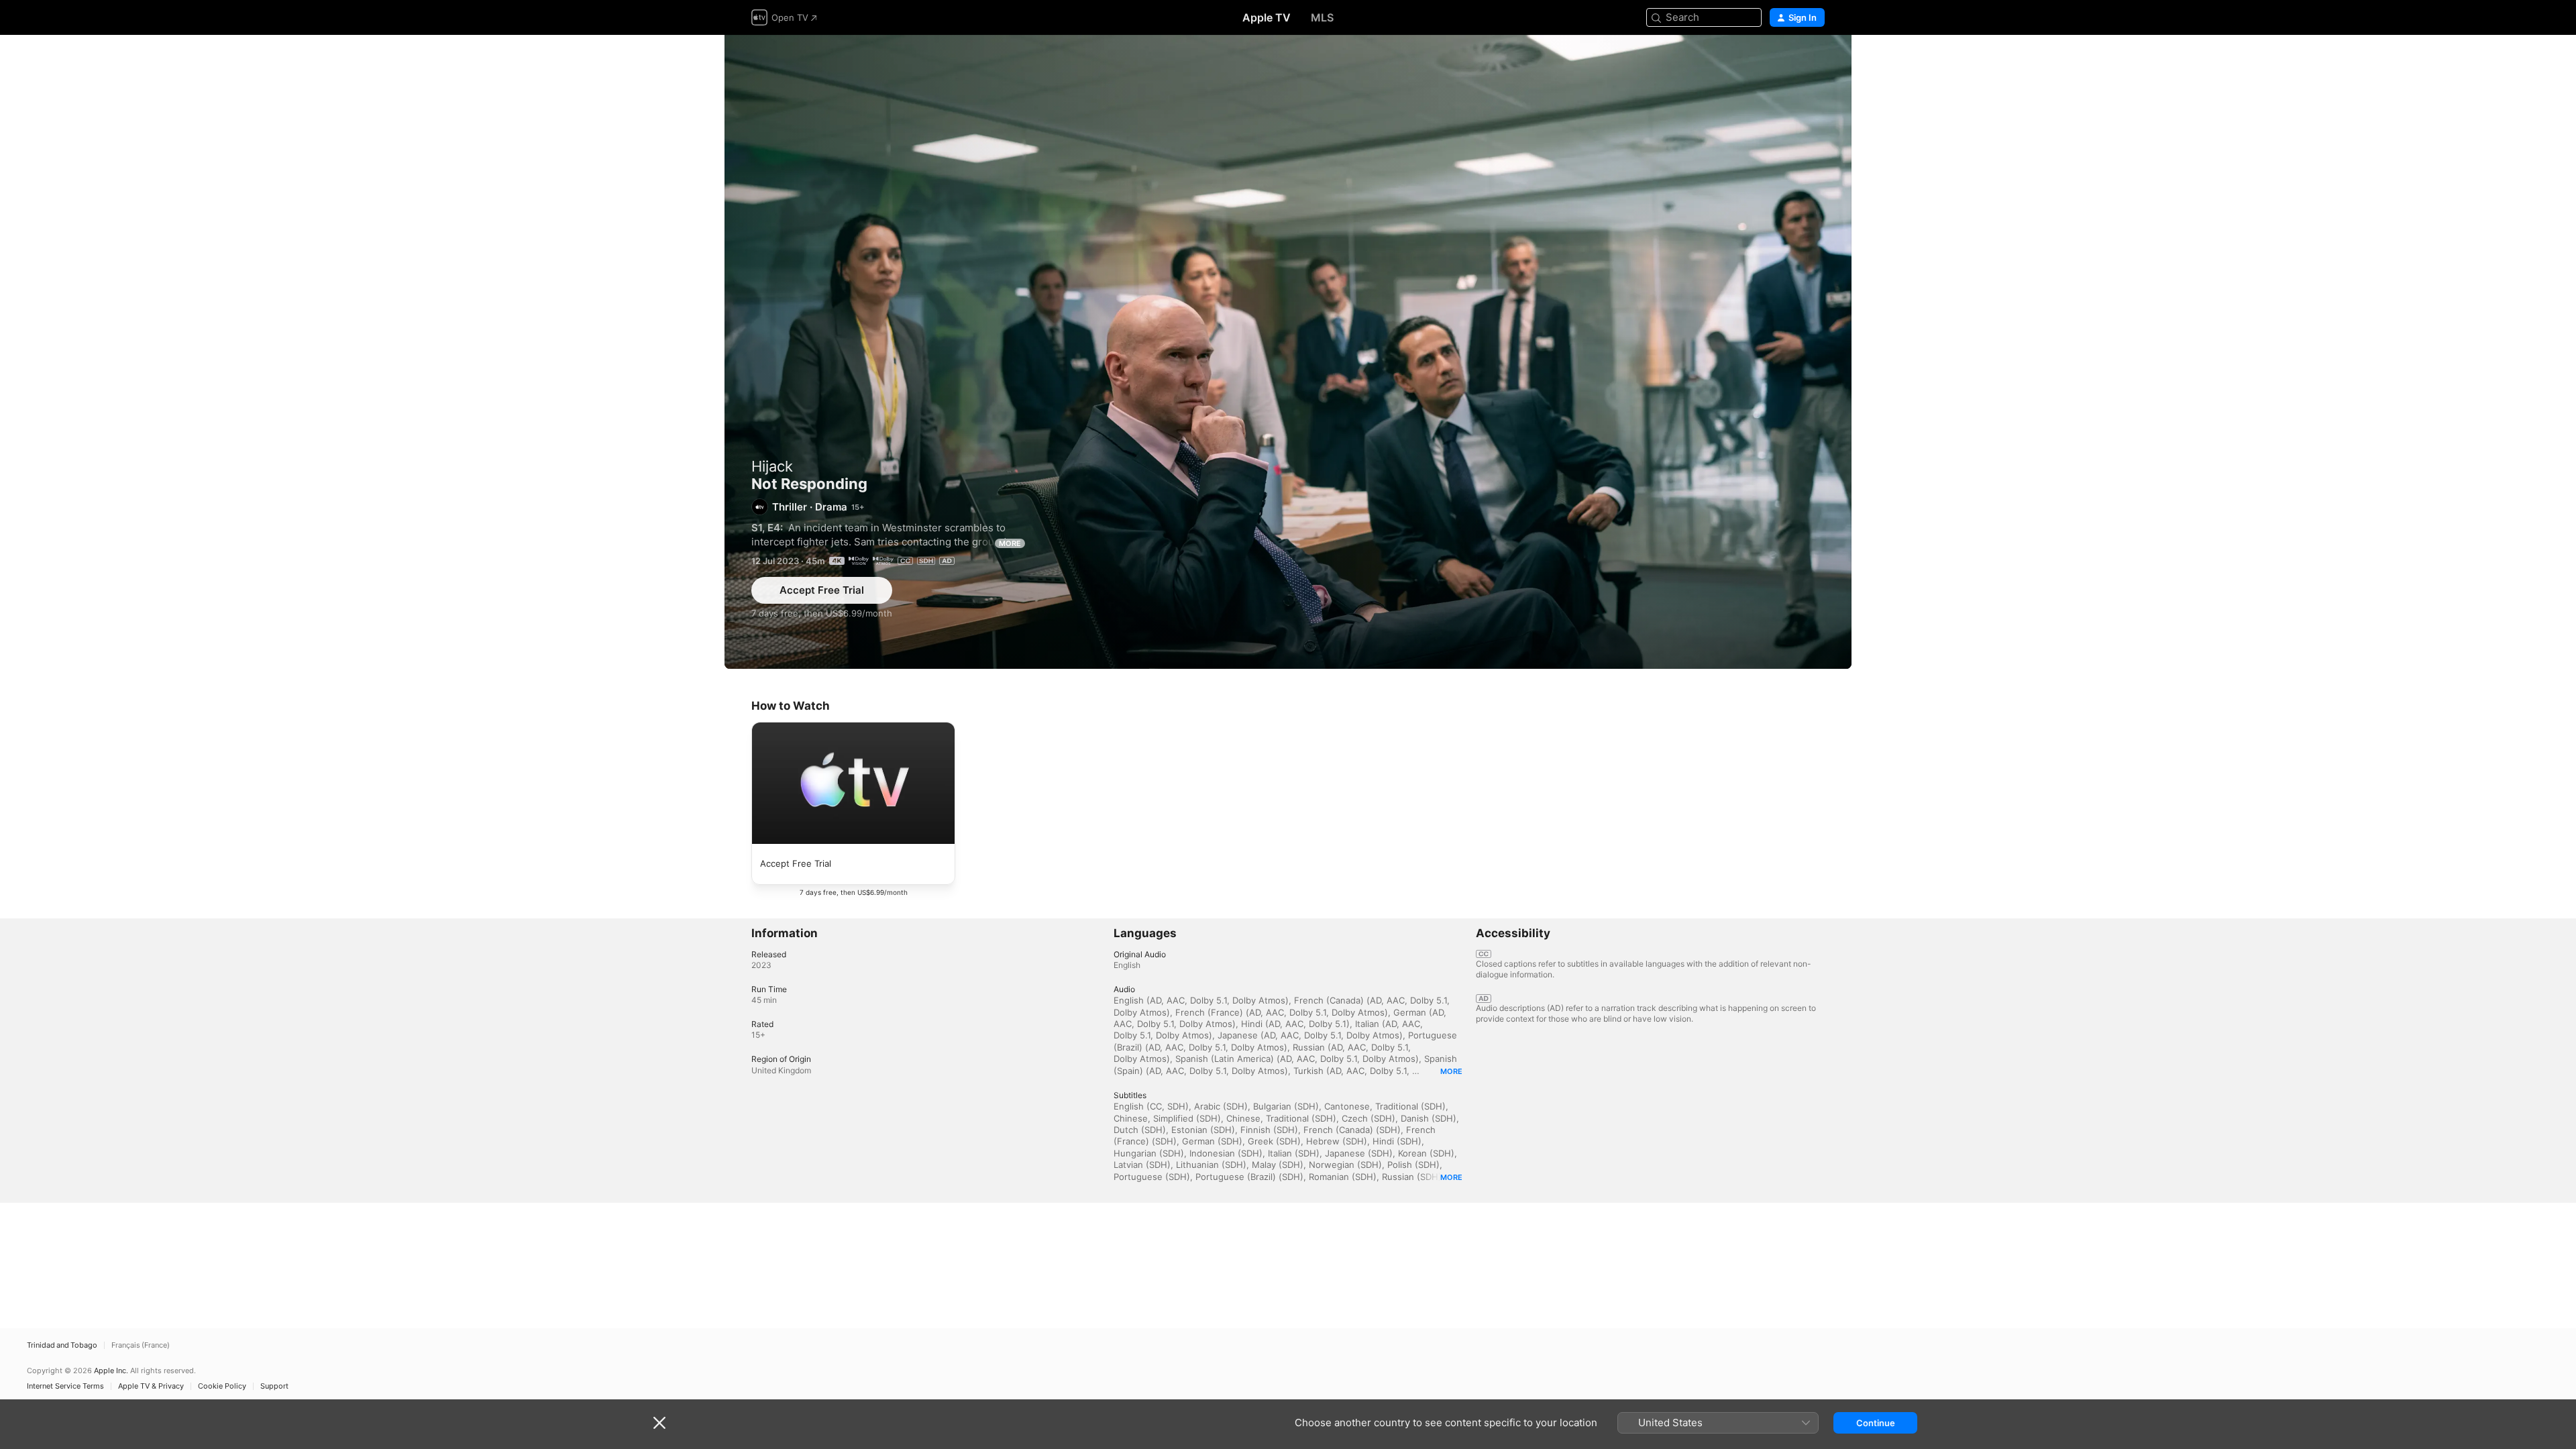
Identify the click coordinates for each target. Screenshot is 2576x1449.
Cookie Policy (222, 1386)
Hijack (772, 466)
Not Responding (1288, 352)
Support (274, 1386)
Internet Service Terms (65, 1386)
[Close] (659, 1423)
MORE (1010, 543)
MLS (1322, 17)
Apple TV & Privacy (151, 1386)
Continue (1876, 1423)
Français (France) (141, 1345)
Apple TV (1267, 17)
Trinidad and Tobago (62, 1345)
